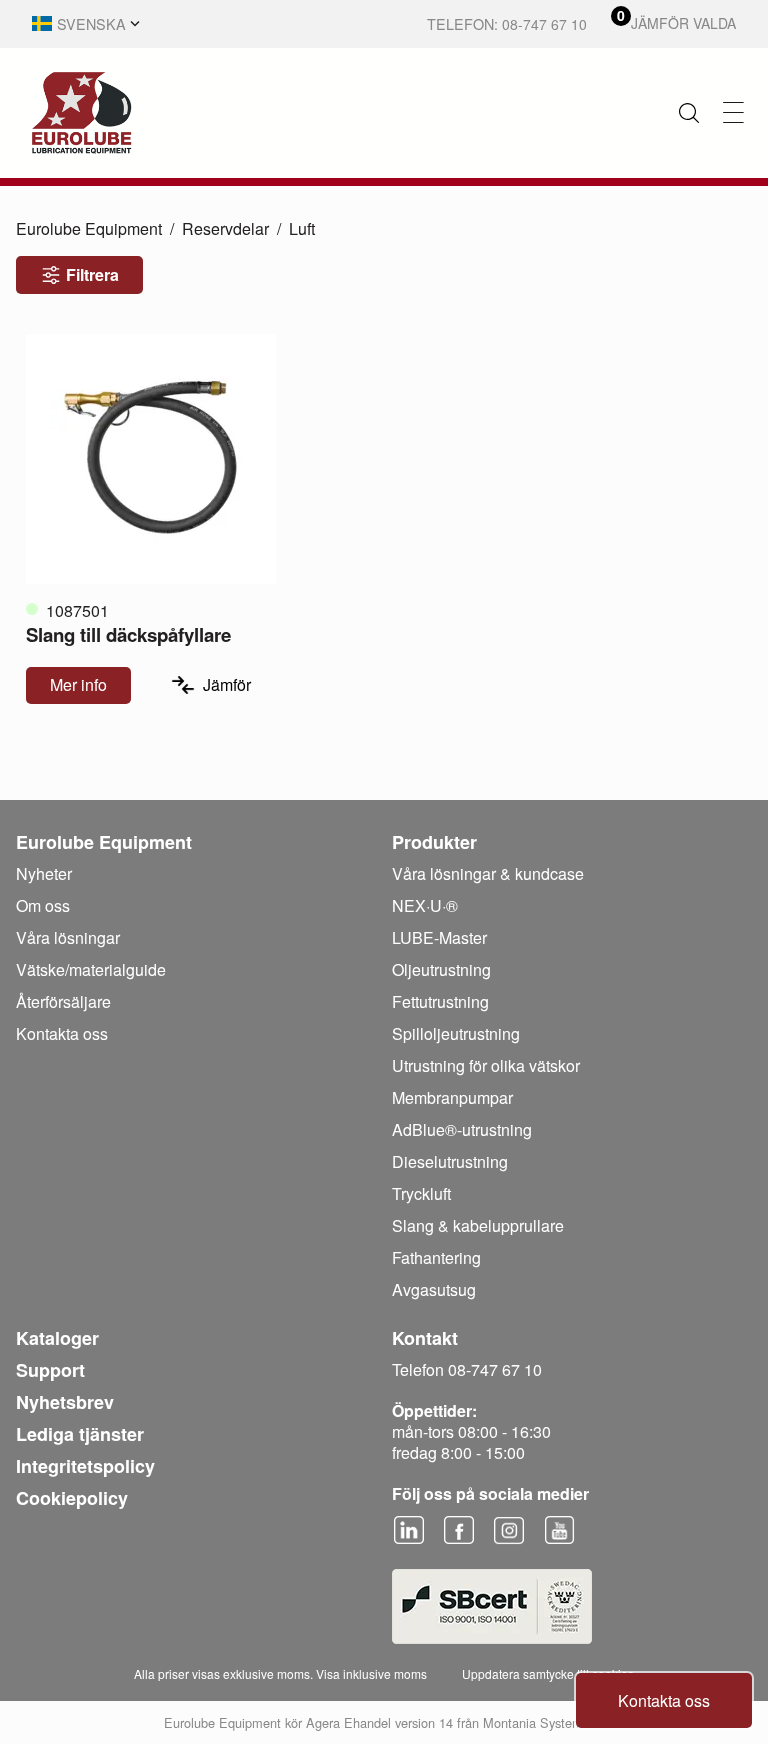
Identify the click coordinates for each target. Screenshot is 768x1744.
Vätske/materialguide (91, 969)
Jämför (227, 684)
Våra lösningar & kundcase (488, 873)
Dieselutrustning (450, 1161)
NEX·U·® (425, 905)
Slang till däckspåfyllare (128, 634)
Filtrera (92, 274)
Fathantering (436, 1257)
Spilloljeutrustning (456, 1033)
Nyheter (44, 873)
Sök (689, 113)
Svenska (91, 23)
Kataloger (57, 1338)
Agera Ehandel (348, 1722)
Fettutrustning (440, 1001)
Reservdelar (225, 228)
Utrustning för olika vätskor (486, 1065)
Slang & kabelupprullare (478, 1225)
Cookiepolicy (72, 1498)
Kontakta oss (664, 1700)
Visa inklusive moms (371, 1673)
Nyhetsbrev (65, 1402)
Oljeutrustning (441, 969)
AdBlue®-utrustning (462, 1129)
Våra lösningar (68, 937)
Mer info (78, 684)
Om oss (43, 905)
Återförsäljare (63, 1001)
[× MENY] (733, 112)
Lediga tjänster (80, 1434)
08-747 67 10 (544, 24)
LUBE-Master (439, 937)
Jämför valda (683, 23)
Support (50, 1370)
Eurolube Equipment (89, 228)
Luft (302, 228)
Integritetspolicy (85, 1466)
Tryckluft (421, 1193)
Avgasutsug (434, 1289)
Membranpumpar (452, 1097)
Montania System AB (544, 1722)
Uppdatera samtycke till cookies (548, 1673)
